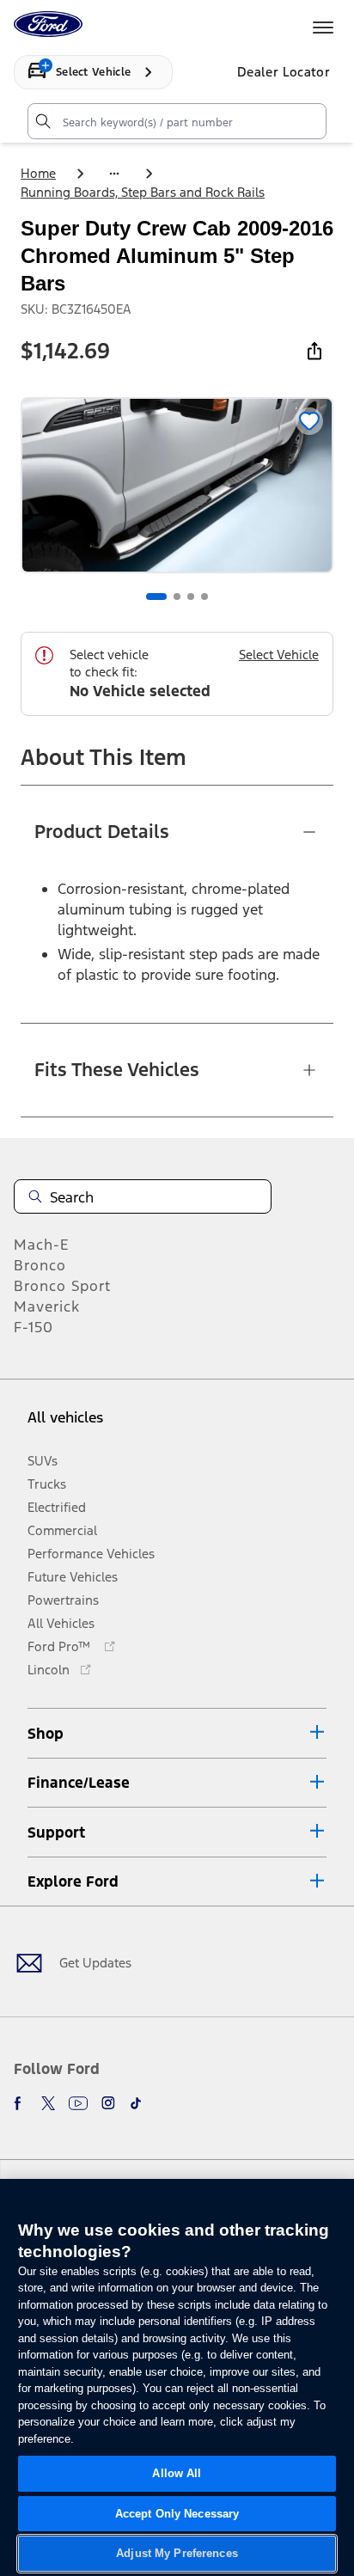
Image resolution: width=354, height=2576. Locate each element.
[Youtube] (78, 2103)
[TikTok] (136, 2103)
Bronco (40, 1265)
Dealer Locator (284, 72)
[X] (48, 2103)
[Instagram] (108, 2103)
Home (38, 173)
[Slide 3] (191, 597)
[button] (177, 1733)
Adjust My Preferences (177, 2553)
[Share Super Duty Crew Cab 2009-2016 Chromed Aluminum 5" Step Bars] (314, 351)
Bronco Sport (62, 1286)
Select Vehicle (279, 655)
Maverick (47, 1306)
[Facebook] (21, 2103)
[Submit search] (42, 121)
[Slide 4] (204, 597)
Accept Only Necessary (177, 2514)
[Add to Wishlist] (309, 421)
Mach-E (42, 1245)
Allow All (177, 2473)
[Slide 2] (177, 597)
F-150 (34, 1327)
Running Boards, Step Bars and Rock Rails (143, 192)
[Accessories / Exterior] (114, 174)
